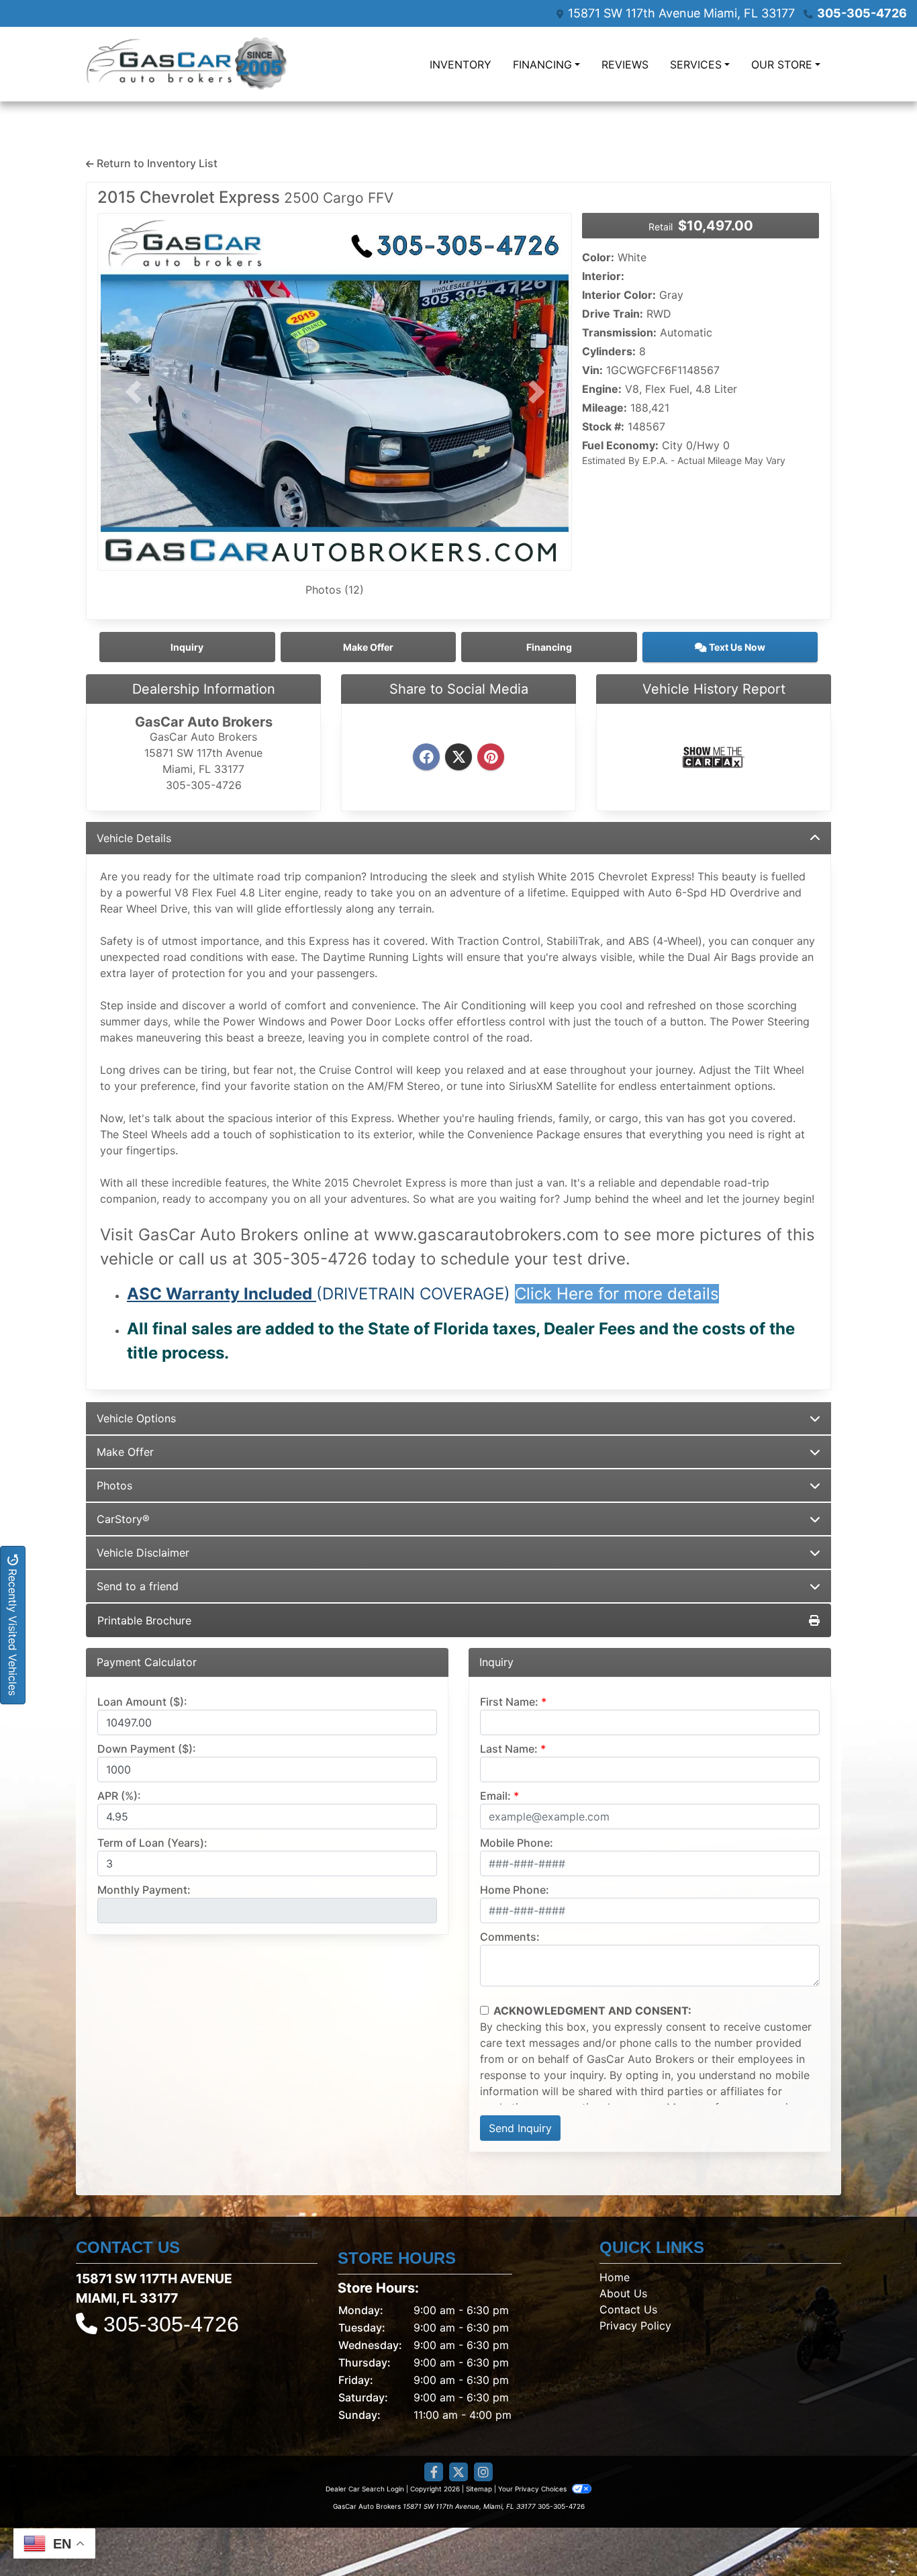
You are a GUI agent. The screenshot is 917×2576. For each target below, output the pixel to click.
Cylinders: (609, 351)
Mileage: (605, 408)
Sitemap (479, 2489)
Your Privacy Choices (533, 2489)
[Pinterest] (491, 757)
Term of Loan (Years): (152, 1843)
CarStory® (123, 1519)
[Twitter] (458, 757)
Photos (114, 1485)
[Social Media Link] (483, 2472)
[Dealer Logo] (187, 64)
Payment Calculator (147, 1662)
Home (615, 2277)
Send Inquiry (520, 2128)
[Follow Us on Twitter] (458, 2472)
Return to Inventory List (156, 163)
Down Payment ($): (147, 1749)
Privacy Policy (635, 2326)
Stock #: (603, 426)
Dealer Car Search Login (365, 2489)
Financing (549, 647)
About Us (623, 2293)
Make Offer (125, 1452)
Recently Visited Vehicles (13, 1630)
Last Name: (509, 1749)
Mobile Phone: (517, 1843)
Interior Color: (619, 295)
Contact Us (628, 2309)
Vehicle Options (136, 1418)
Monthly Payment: (144, 1890)
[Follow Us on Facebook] (434, 2472)
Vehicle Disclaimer (143, 1553)
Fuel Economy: (620, 445)
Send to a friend (138, 1586)
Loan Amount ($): (142, 1702)
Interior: (603, 276)
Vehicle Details (134, 838)
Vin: (592, 370)
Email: (495, 1796)
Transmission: (619, 332)
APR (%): (119, 1796)
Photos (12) (335, 590)
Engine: (602, 389)
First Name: (509, 1702)
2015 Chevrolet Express (245, 197)
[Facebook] (426, 757)
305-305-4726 (862, 13)
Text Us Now (736, 647)
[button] (133, 392)
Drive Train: (613, 314)
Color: (598, 257)
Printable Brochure (144, 1620)
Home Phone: (515, 1890)
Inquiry (187, 647)
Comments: (510, 1937)
